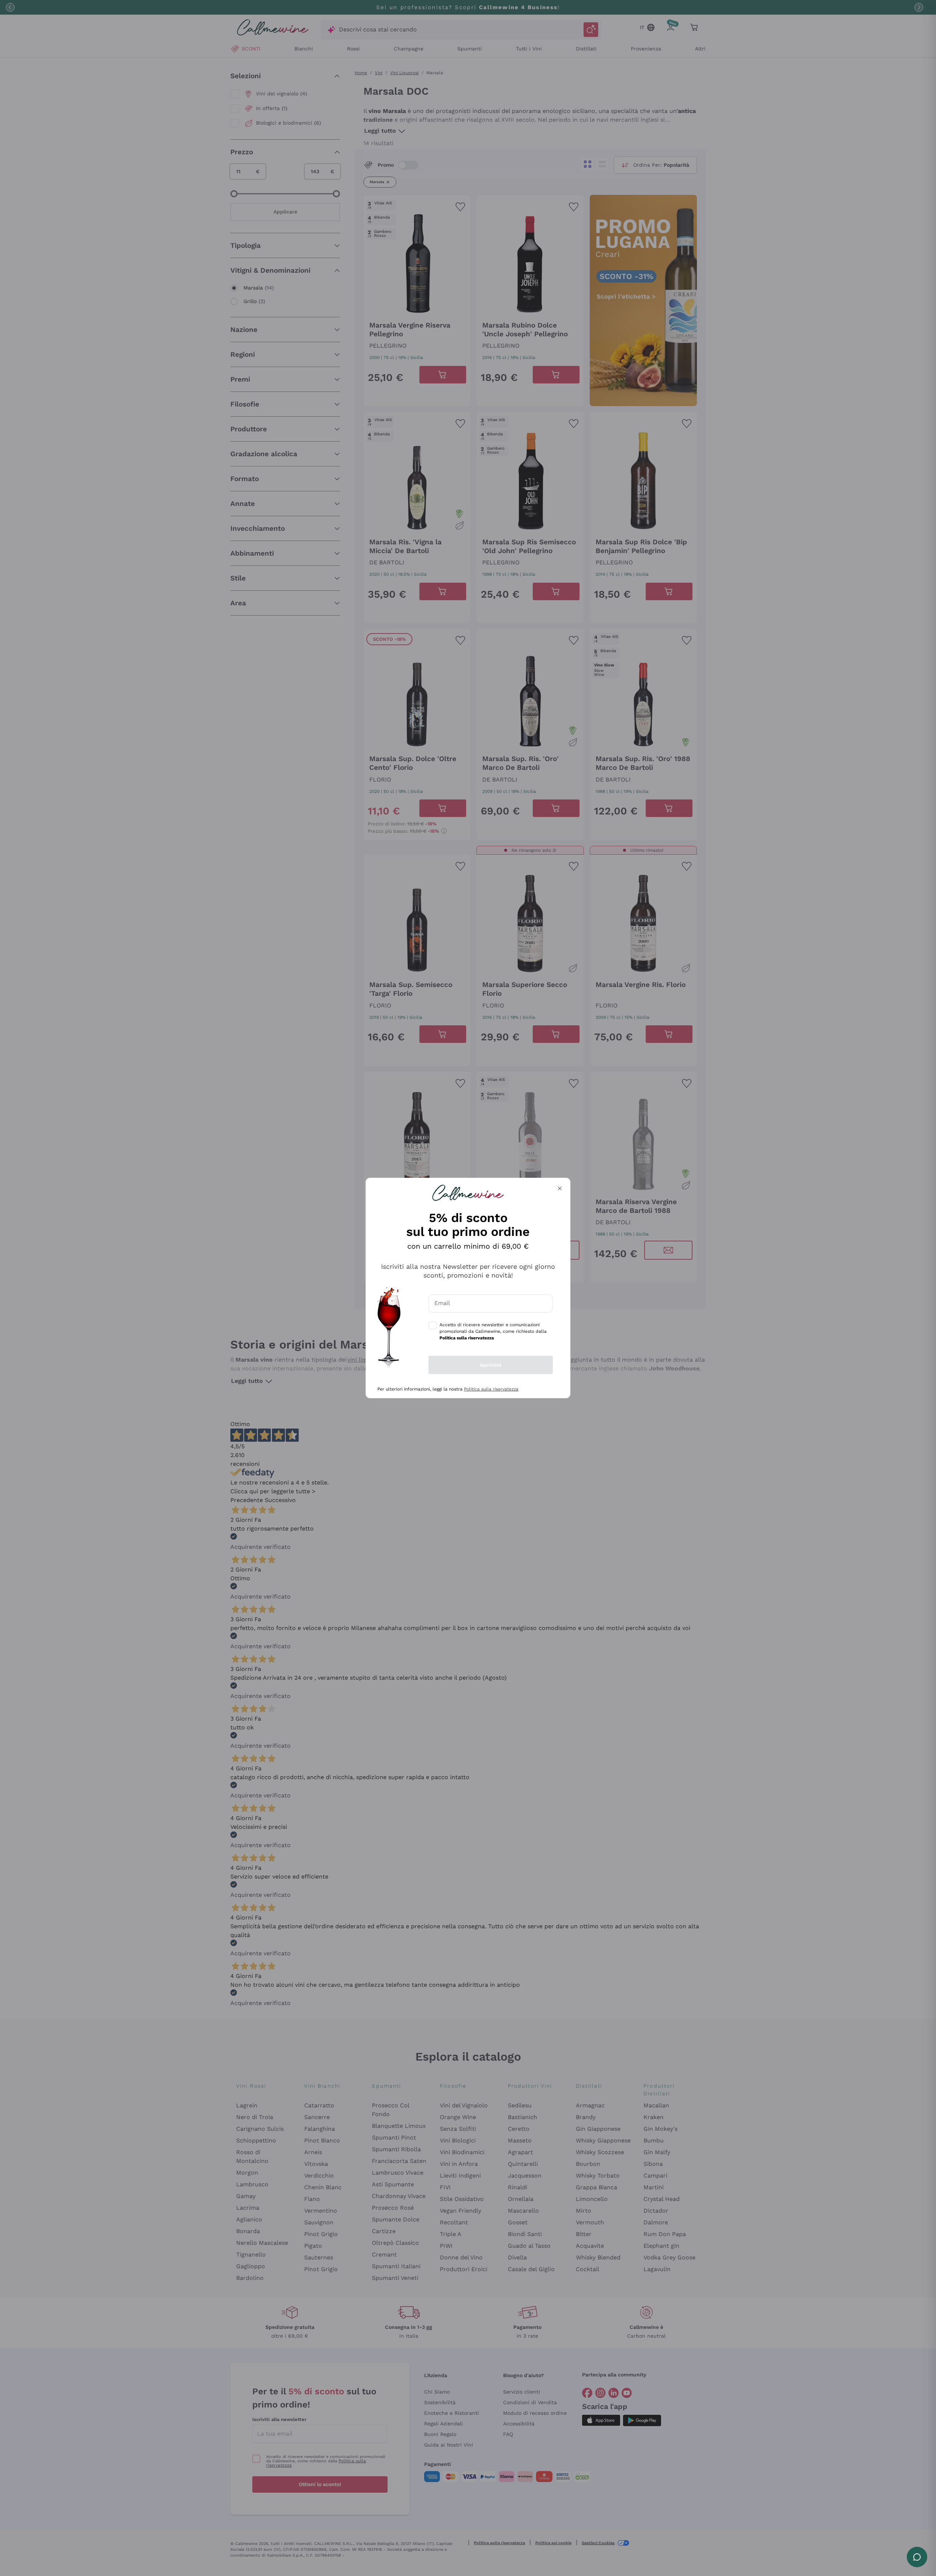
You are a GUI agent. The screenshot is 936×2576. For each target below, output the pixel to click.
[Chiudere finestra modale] (560, 1188)
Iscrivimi (491, 1365)
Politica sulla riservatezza (491, 1389)
